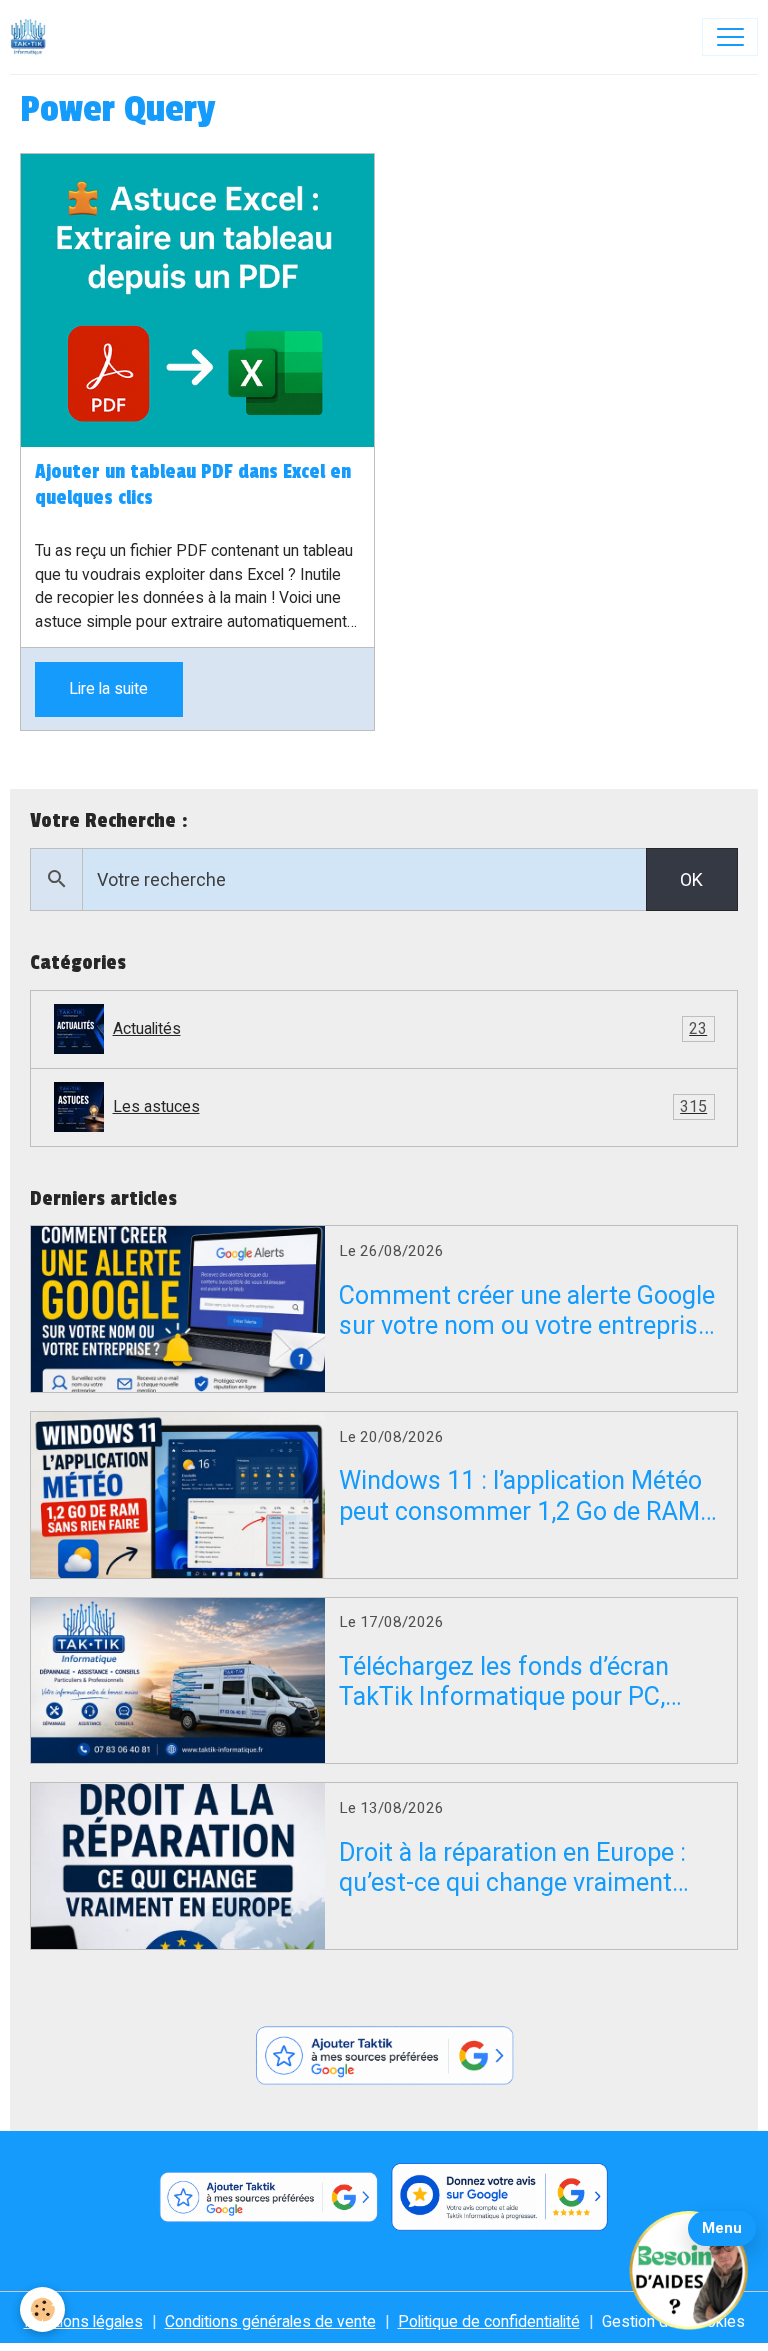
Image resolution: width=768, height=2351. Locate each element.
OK (691, 879)
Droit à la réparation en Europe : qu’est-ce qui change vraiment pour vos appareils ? (512, 1868)
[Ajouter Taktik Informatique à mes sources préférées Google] (384, 2056)
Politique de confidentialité (489, 2321)
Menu (722, 2228)
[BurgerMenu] (730, 37)
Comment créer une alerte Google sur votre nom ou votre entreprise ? (527, 1311)
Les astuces (410, 1106)
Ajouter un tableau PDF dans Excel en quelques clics (193, 485)
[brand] (33, 37)
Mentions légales (83, 2321)
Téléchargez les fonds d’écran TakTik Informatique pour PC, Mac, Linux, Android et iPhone (504, 1682)
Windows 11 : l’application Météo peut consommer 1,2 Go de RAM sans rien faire (520, 1496)
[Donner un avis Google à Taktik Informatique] (500, 2198)
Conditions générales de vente (270, 2321)
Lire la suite (108, 688)
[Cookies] (42, 2309)
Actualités (410, 1028)
